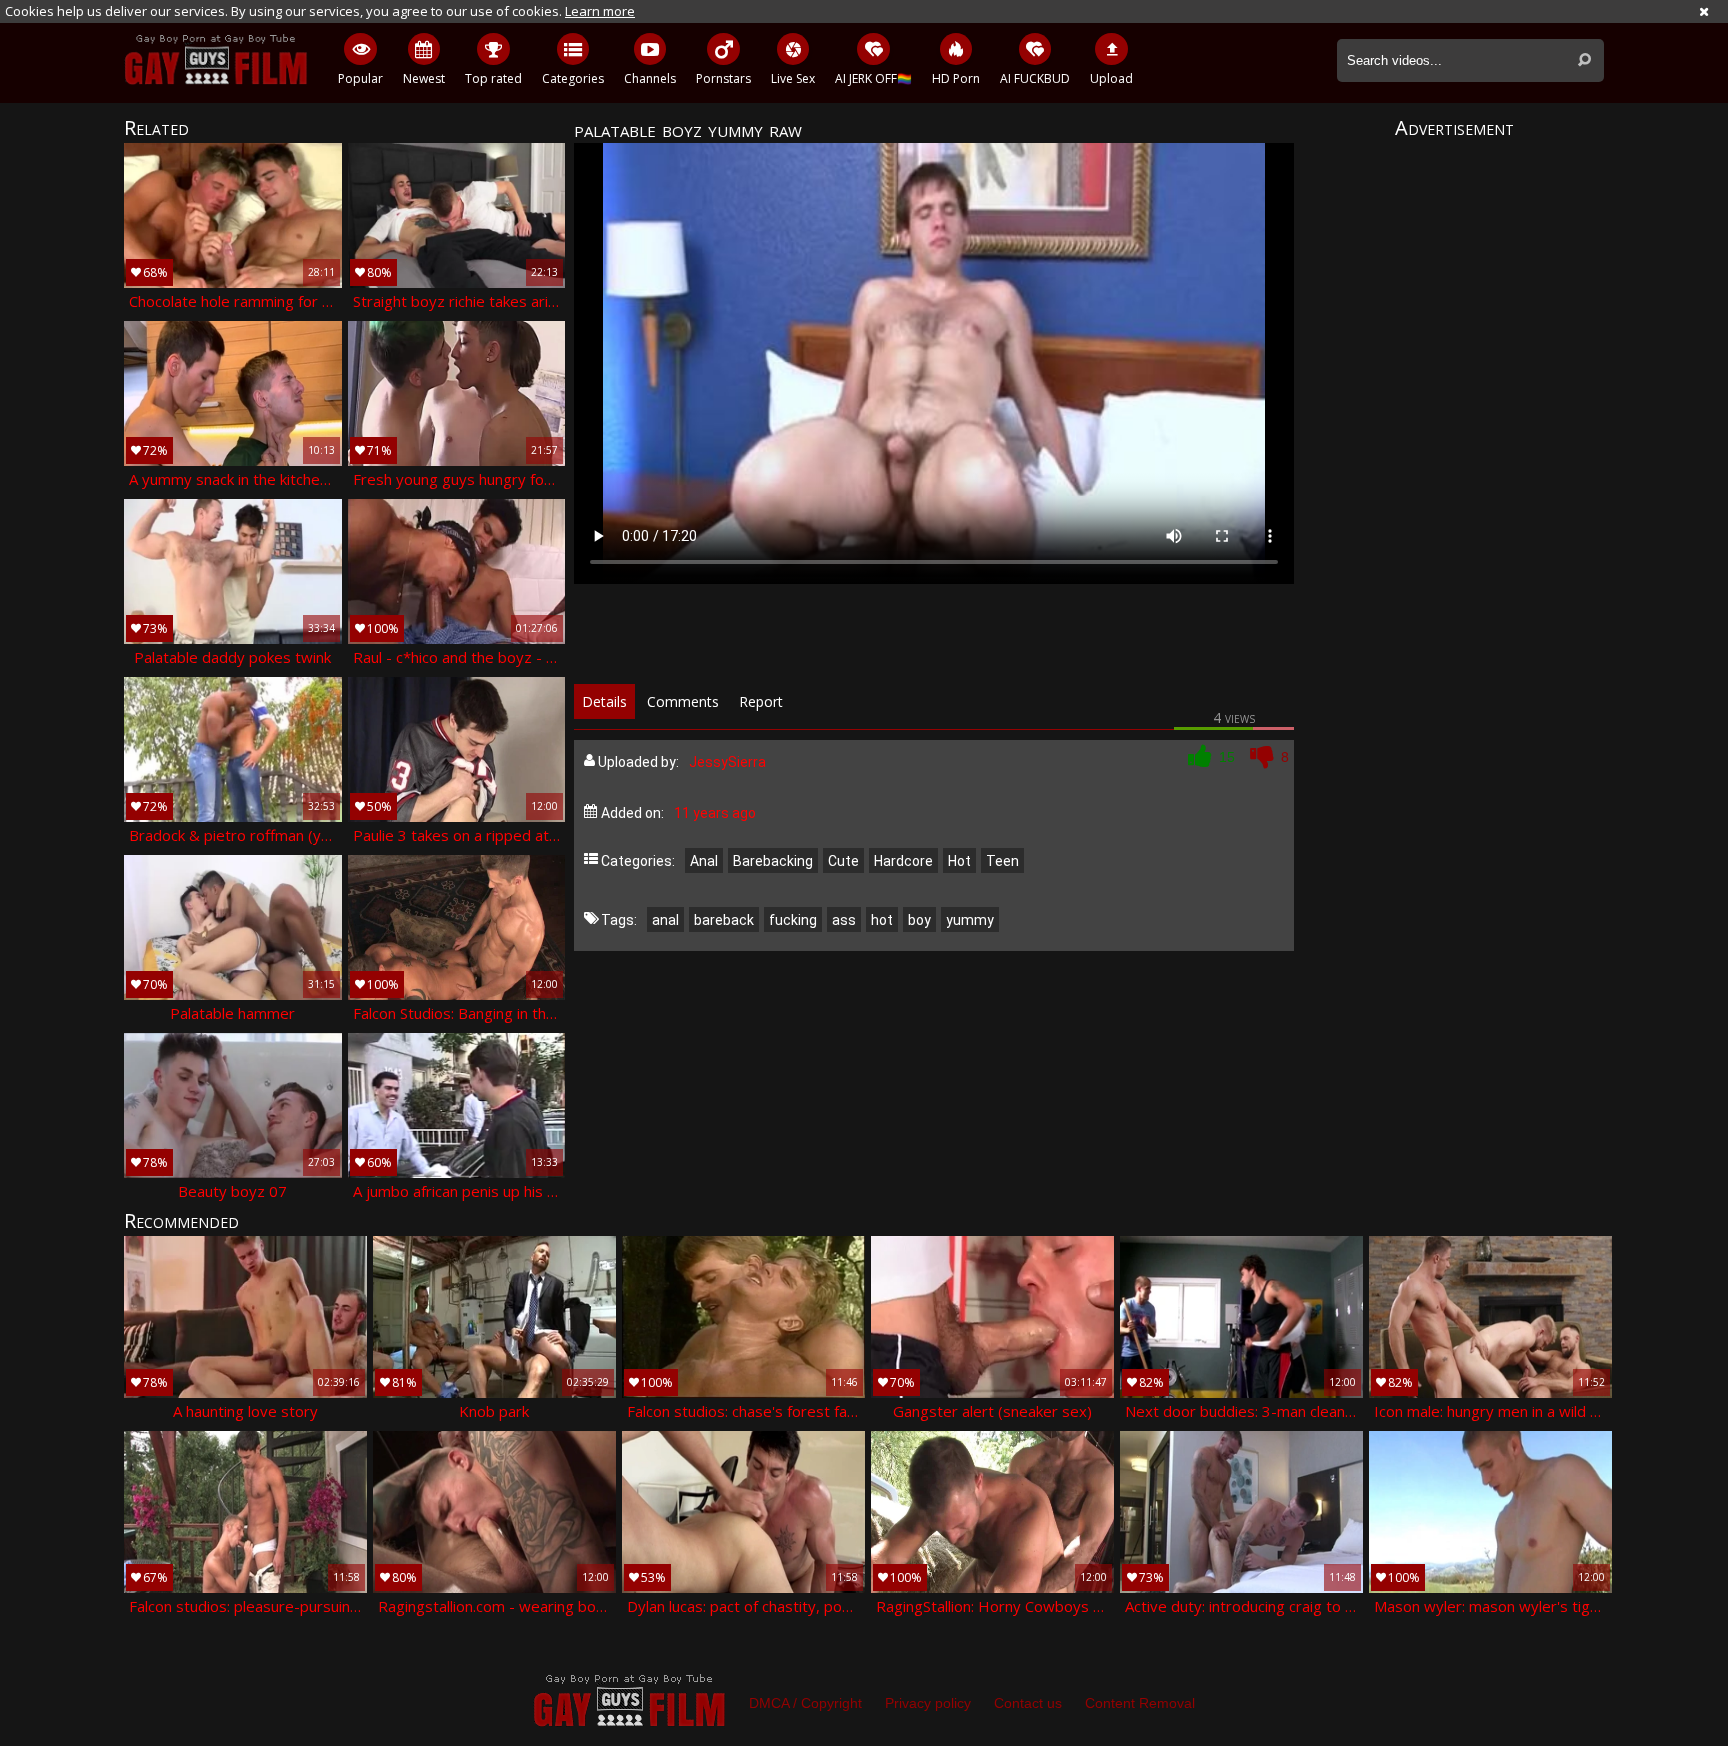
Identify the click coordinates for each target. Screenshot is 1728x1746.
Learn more (600, 11)
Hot (959, 861)
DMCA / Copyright (805, 1703)
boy (919, 920)
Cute (843, 861)
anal (665, 920)
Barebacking (773, 861)
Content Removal (1140, 1703)
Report (761, 701)
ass (844, 920)
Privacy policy (928, 1703)
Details (604, 701)
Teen (1002, 861)
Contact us (1028, 1703)
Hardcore (903, 861)
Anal (704, 861)
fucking (793, 920)
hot (882, 920)
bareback (724, 920)
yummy (970, 920)
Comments (683, 701)
